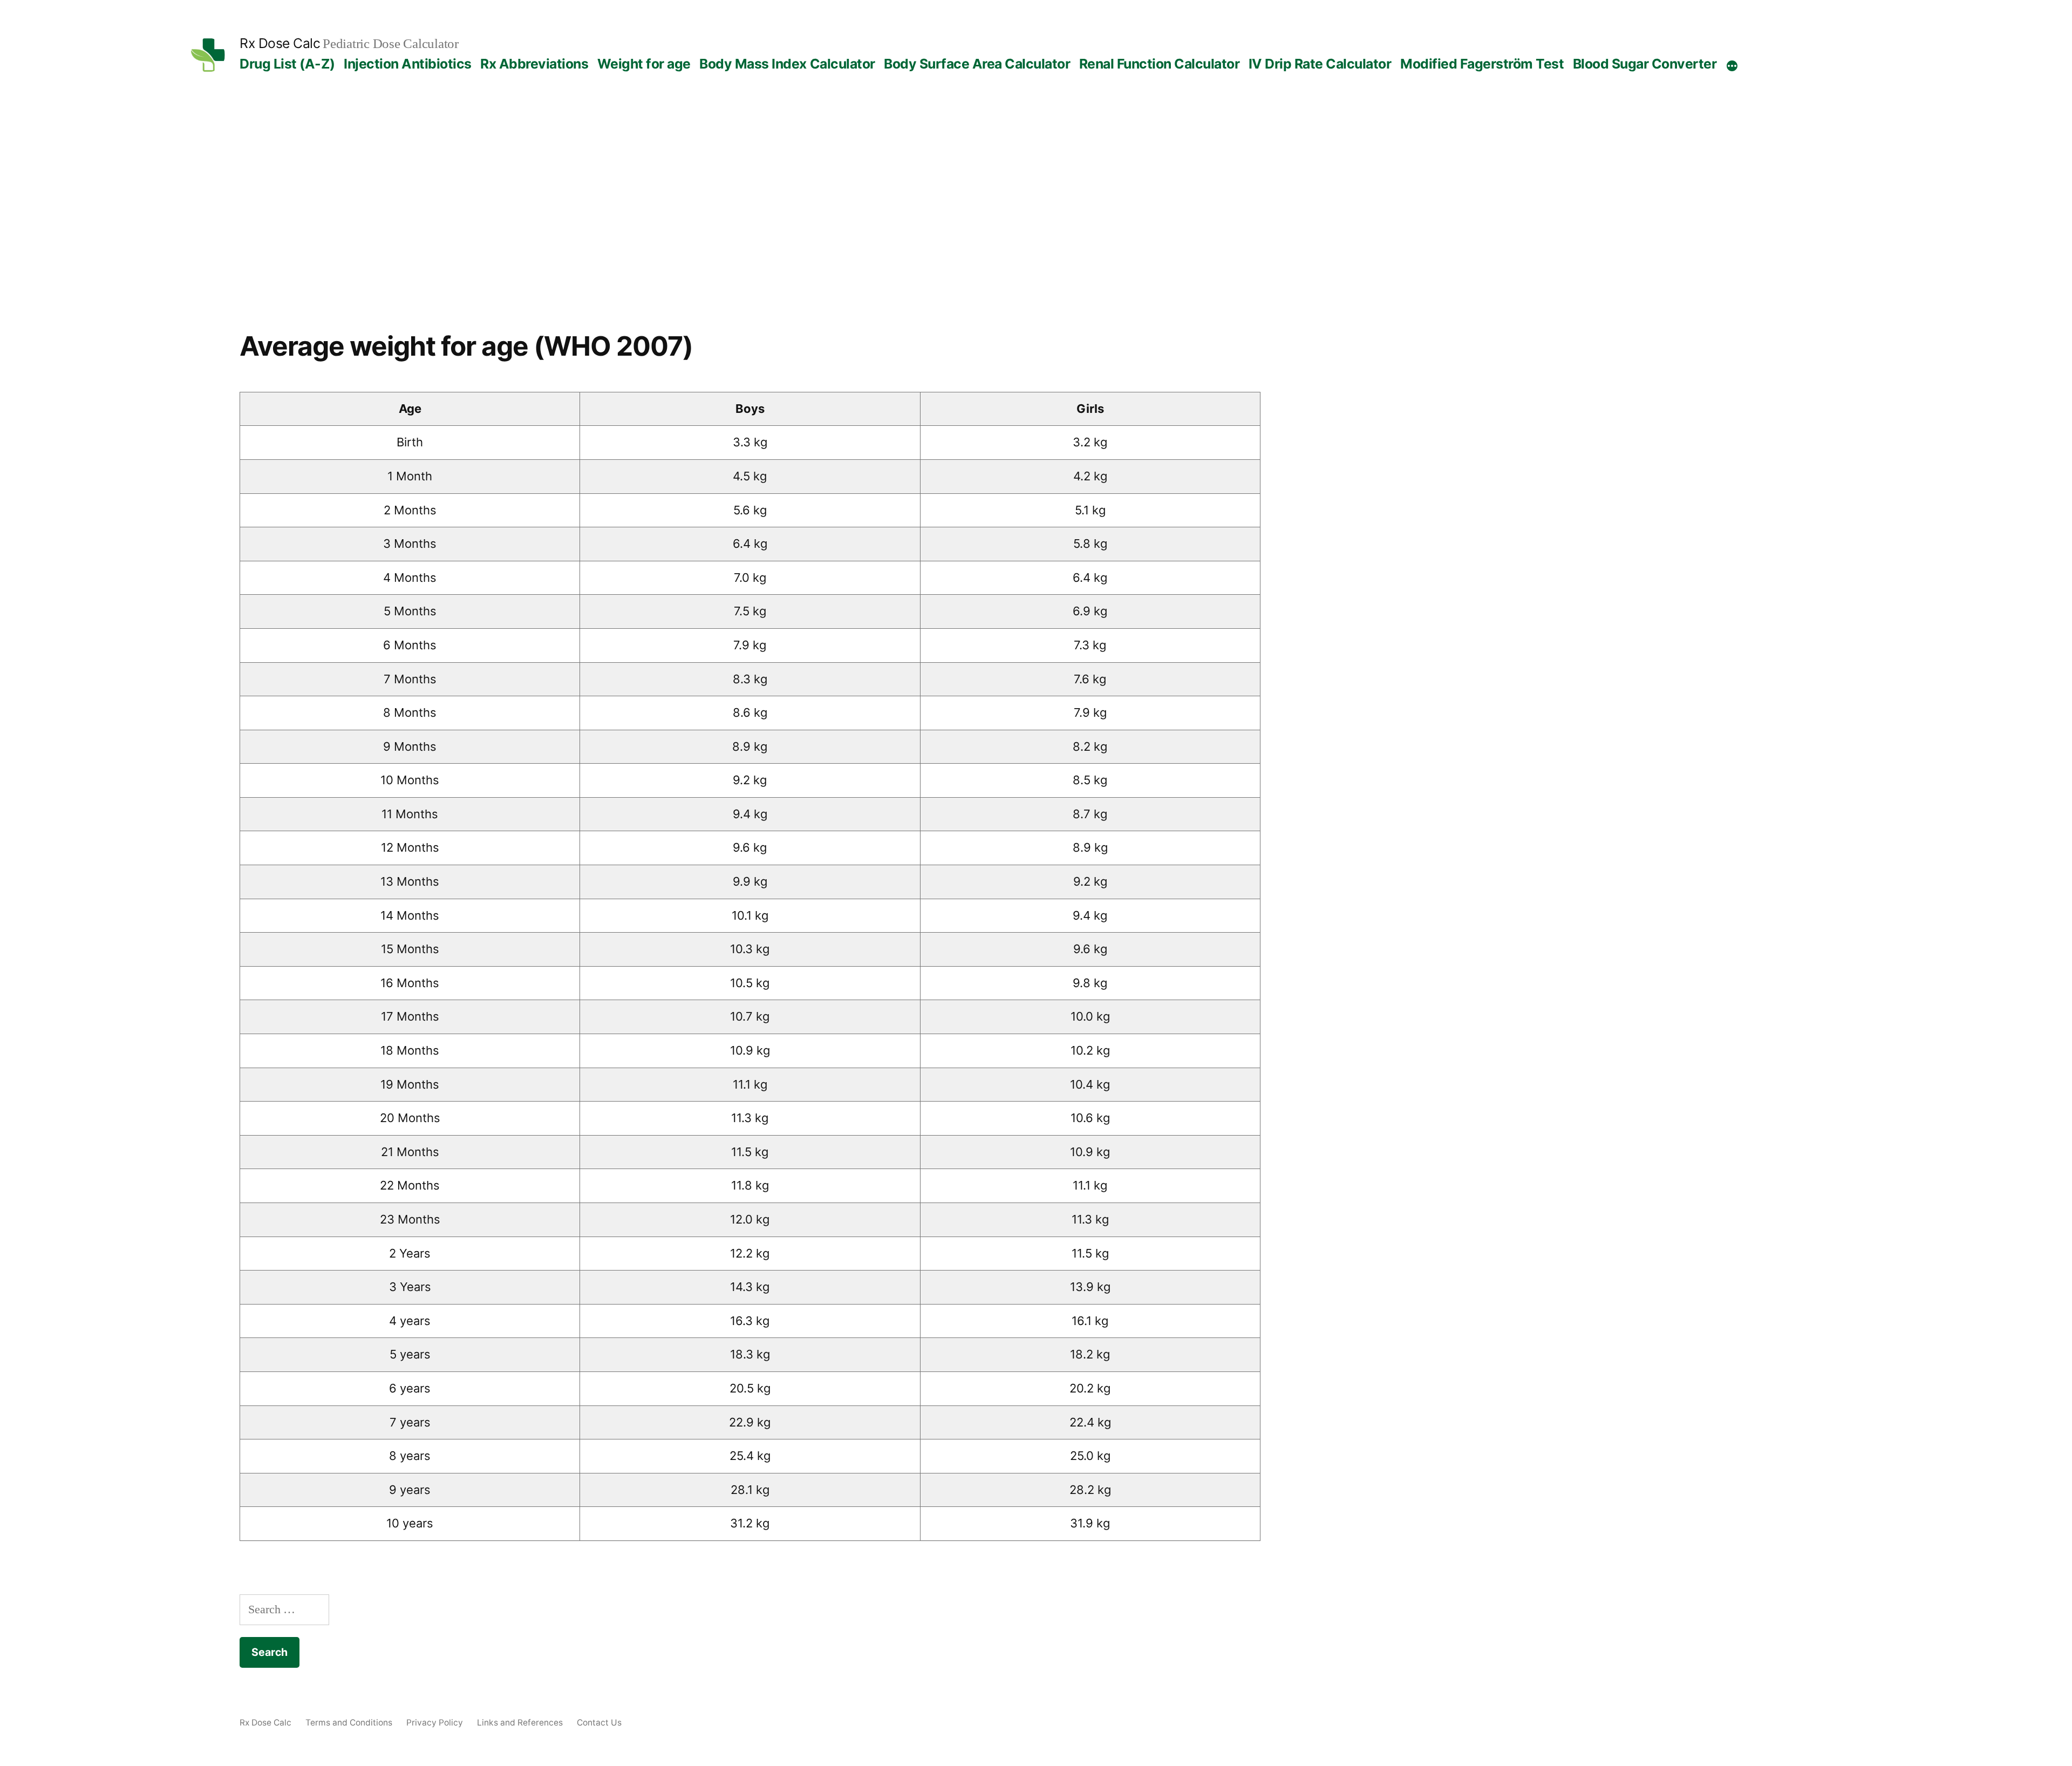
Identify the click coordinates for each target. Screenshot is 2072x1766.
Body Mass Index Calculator (787, 64)
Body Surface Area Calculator (977, 64)
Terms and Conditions (349, 1723)
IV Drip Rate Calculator (1320, 64)
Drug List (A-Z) (287, 64)
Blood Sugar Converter (1645, 64)
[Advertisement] (1036, 219)
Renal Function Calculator (1160, 64)
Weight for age (644, 64)
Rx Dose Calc (280, 43)
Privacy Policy (435, 1723)
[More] (1732, 66)
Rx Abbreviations (534, 64)
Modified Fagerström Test (1482, 64)
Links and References (520, 1723)
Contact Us (599, 1723)
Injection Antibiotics (408, 64)
